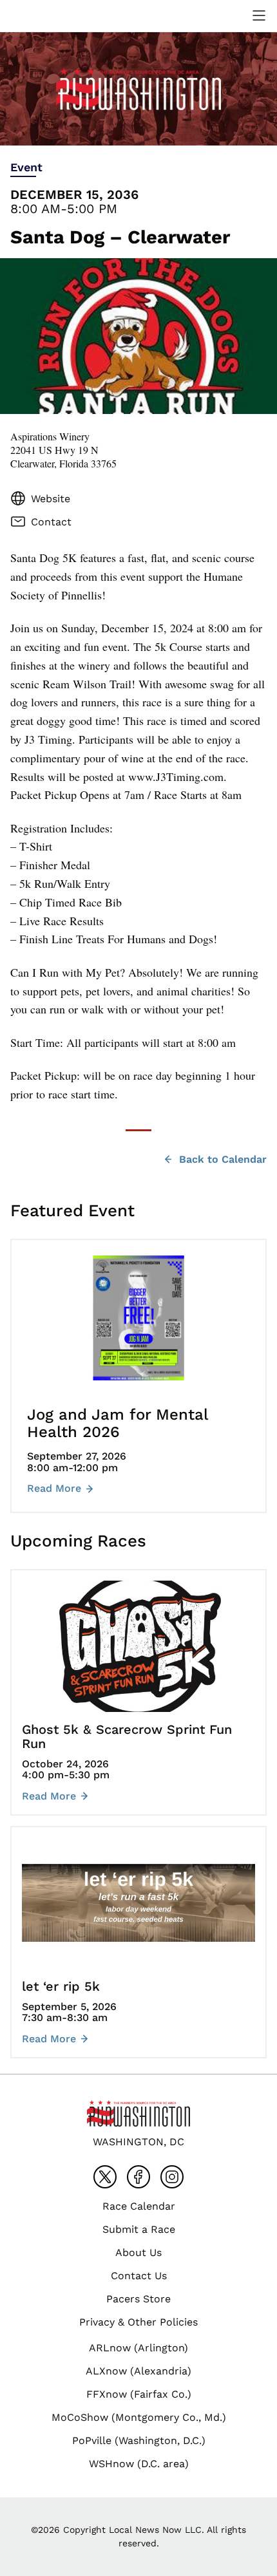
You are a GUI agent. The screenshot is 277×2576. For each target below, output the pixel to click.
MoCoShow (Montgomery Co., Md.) (139, 2417)
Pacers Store (138, 2299)
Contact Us (139, 2276)
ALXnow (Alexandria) (138, 2371)
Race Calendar (139, 2206)
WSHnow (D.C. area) (139, 2464)
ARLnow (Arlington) (138, 2348)
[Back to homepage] (41, 16)
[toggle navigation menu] (259, 15)
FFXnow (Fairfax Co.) (139, 2394)
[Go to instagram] (172, 2177)
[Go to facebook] (138, 2177)
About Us (138, 2252)
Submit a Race (139, 2229)
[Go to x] (105, 2177)
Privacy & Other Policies (138, 2322)
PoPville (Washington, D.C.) (139, 2440)
